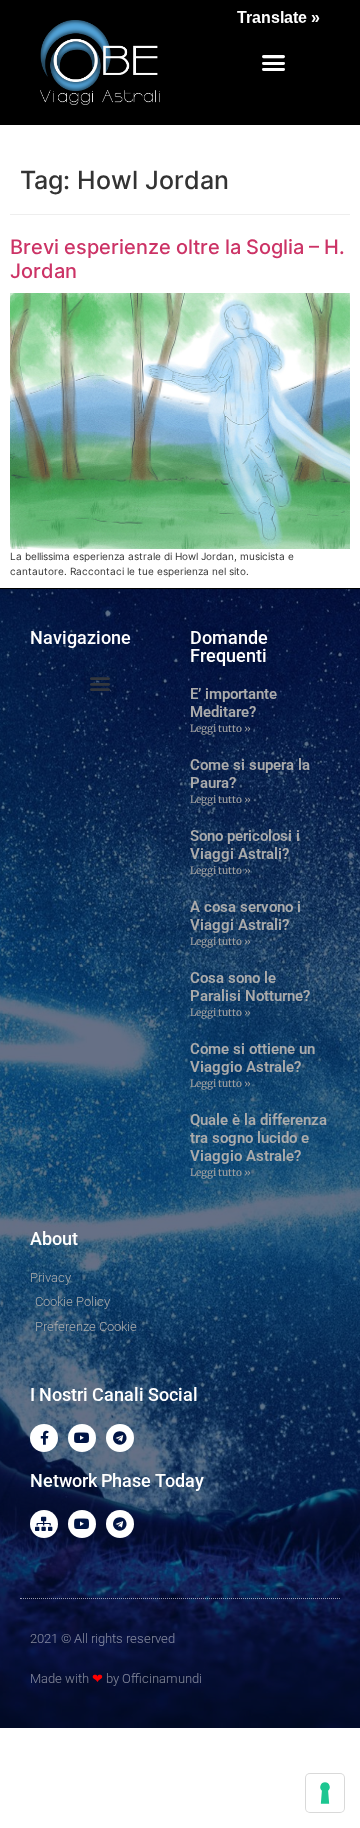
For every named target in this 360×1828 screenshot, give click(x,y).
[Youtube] (82, 1438)
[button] (274, 63)
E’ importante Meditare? (233, 703)
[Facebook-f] (44, 1438)
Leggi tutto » (220, 728)
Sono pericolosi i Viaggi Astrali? (245, 845)
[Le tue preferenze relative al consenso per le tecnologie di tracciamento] (325, 1793)
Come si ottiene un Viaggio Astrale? (252, 1058)
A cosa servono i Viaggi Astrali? (245, 916)
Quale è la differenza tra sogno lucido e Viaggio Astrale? (258, 1138)
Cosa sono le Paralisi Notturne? (250, 987)
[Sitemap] (44, 1524)
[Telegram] (120, 1438)
